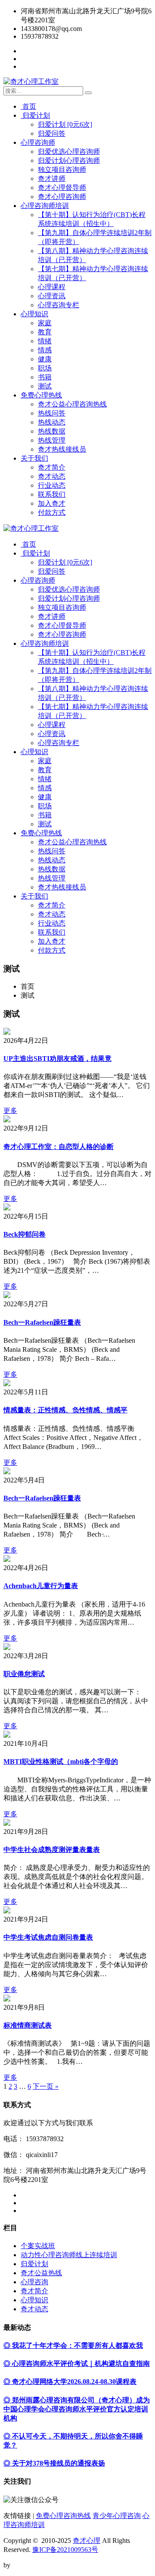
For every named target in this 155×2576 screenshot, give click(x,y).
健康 (45, 359)
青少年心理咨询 (117, 2516)
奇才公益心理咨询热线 (72, 404)
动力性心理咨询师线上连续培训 (69, 2255)
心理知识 (34, 314)
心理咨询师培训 (45, 206)
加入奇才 (52, 503)
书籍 (45, 377)
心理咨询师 (38, 142)
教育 (45, 332)
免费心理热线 (41, 395)
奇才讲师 (52, 179)
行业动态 (52, 485)
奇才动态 (52, 476)
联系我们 (52, 494)
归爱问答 (52, 133)
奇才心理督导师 (62, 188)
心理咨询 (34, 2282)
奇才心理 (87, 2541)
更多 (10, 1111)
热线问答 (52, 413)
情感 (45, 350)
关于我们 (34, 458)
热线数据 (52, 431)
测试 (45, 386)
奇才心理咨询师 (62, 197)
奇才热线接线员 (62, 449)
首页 (28, 106)
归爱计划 (35, 115)
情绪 (45, 341)
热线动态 (52, 422)
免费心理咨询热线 (63, 2516)
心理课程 (52, 287)
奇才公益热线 (41, 2273)
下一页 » (46, 2086)
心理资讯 (52, 296)
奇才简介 (52, 467)
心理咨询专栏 (59, 305)
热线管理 (52, 440)
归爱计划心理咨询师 (69, 160)
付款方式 (52, 512)
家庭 (45, 323)
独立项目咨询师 (62, 170)
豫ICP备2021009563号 (65, 2550)
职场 (45, 368)
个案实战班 (38, 2246)
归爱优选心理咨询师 (69, 151)
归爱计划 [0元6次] (65, 124)
